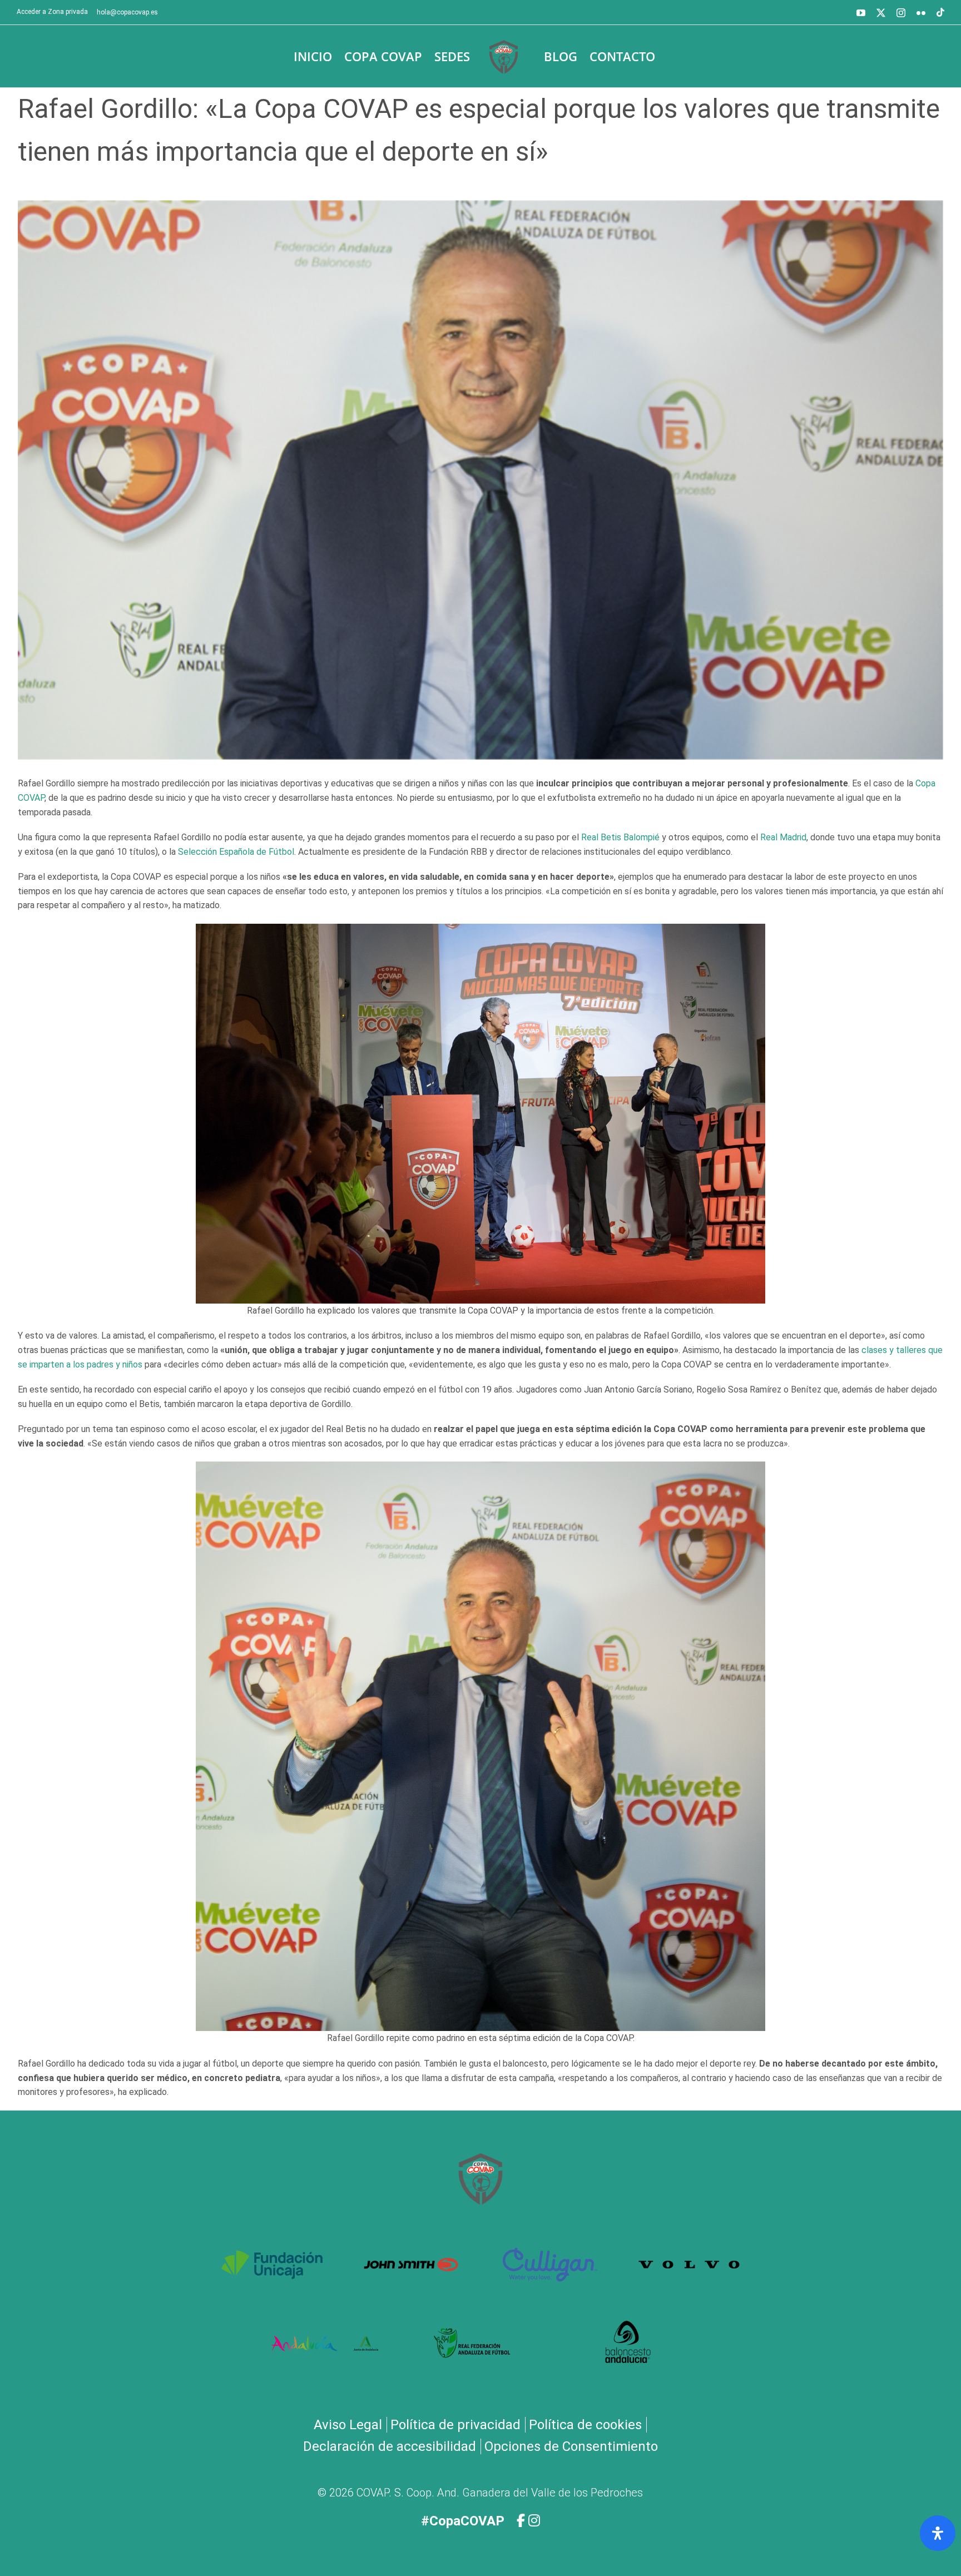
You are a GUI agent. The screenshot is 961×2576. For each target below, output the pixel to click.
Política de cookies (585, 2425)
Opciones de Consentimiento (571, 2446)
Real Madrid (783, 837)
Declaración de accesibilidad (390, 2446)
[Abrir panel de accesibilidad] (938, 2533)
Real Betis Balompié (620, 837)
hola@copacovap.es (127, 12)
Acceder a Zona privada (52, 12)
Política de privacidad (455, 2425)
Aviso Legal (348, 2425)
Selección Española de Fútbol (236, 852)
